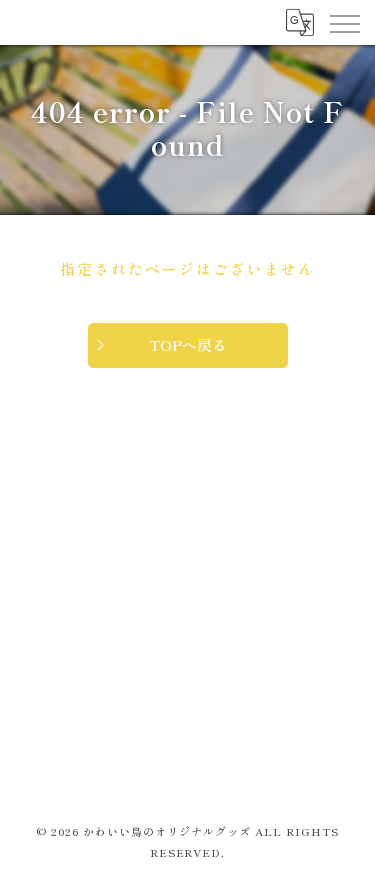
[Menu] (344, 22)
